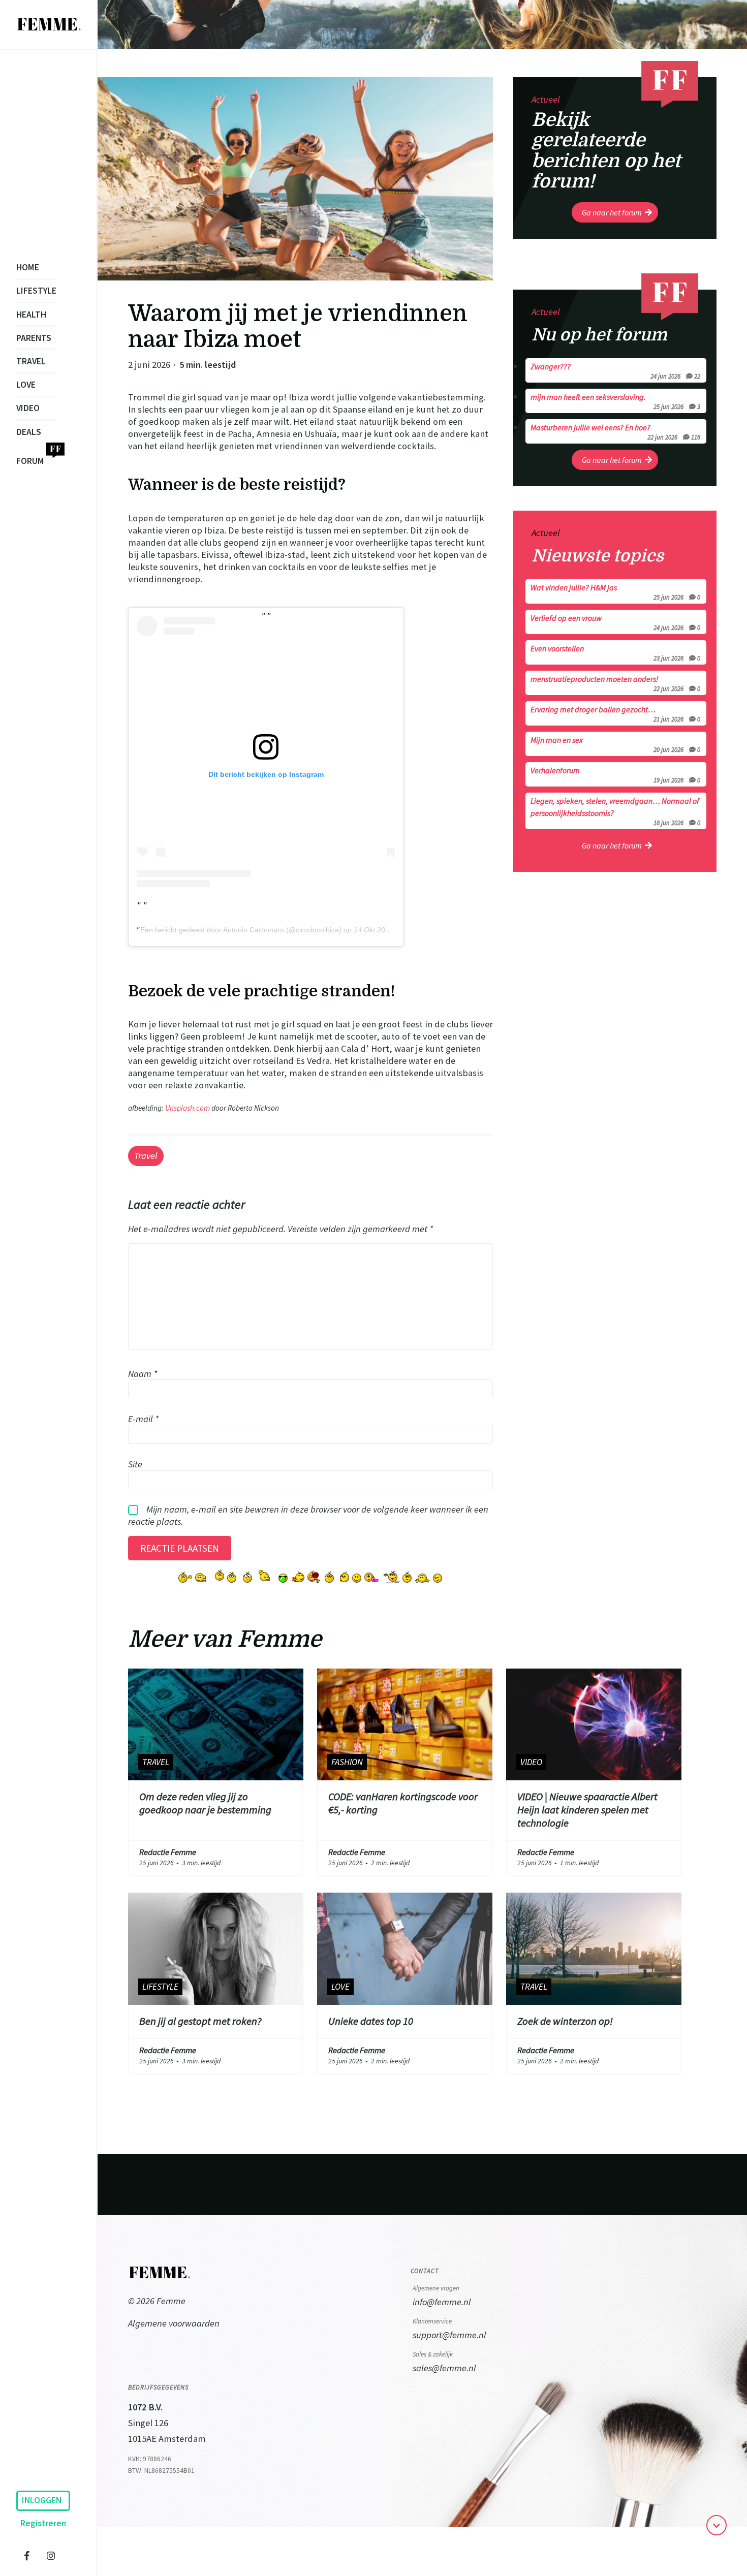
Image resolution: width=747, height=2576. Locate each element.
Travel (31, 361)
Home (28, 267)
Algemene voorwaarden (174, 2323)
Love (26, 385)
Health (31, 315)
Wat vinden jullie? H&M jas (615, 591)
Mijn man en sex (615, 744)
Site (135, 1464)
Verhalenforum (615, 774)
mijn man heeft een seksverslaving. (615, 401)
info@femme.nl (442, 2302)
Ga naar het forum (612, 212)
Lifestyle (36, 291)
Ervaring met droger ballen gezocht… (615, 713)
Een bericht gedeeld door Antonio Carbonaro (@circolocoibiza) (241, 930)
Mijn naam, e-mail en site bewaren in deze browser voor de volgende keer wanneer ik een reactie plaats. (308, 1515)
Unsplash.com (188, 1108)
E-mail (143, 1418)
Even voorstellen (615, 652)
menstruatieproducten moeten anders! (615, 683)
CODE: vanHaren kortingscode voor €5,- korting (403, 1803)
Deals (29, 432)
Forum (30, 461)
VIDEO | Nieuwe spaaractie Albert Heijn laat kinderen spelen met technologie (587, 1810)
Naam (143, 1373)
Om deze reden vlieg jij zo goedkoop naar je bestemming (205, 1803)
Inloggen (42, 2500)
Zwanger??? (615, 370)
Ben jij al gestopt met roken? (200, 2021)
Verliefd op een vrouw (615, 622)
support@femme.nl (449, 2335)
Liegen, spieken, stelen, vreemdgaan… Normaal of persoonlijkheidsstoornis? (615, 811)
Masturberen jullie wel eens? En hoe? (615, 431)
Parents (34, 338)
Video (28, 408)
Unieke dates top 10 (371, 2021)
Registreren (43, 2523)
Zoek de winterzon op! (565, 2021)
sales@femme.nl (444, 2368)
